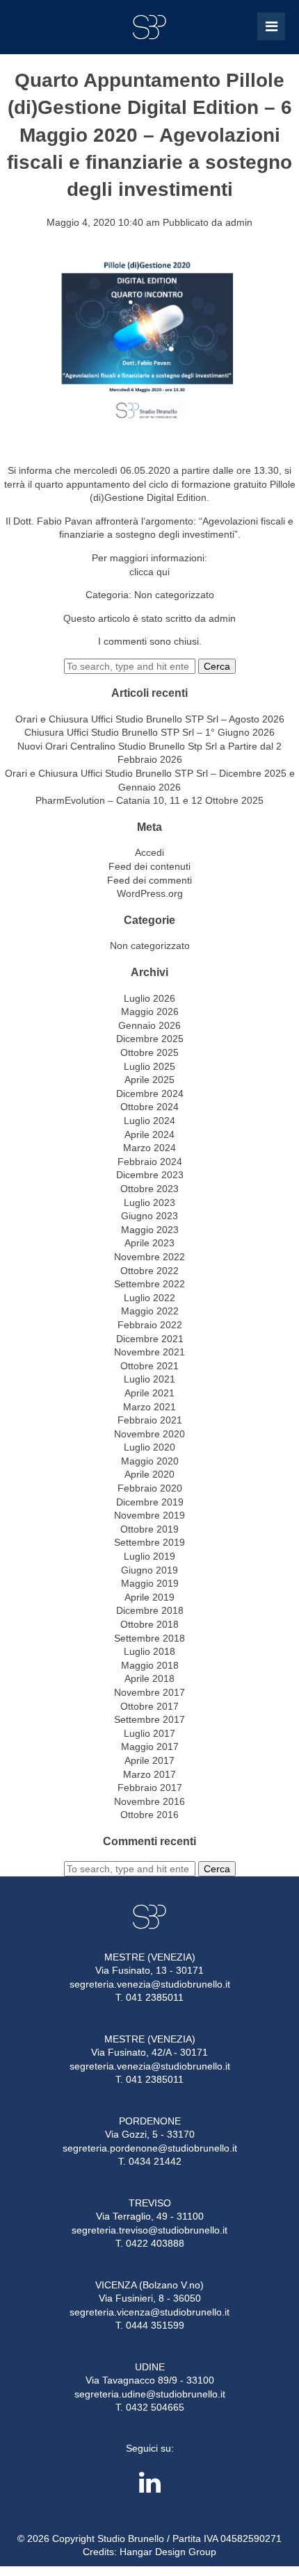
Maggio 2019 (150, 1583)
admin (239, 222)
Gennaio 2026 (149, 1025)
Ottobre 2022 (149, 1271)
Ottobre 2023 (149, 1189)
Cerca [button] (217, 666)
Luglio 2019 (149, 1556)
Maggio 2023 (150, 1230)
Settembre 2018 (149, 1638)
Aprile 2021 (149, 1393)
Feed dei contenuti (149, 866)
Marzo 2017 (149, 1774)
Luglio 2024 (149, 1121)
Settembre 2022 (149, 1284)
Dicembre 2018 (150, 1610)
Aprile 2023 (149, 1243)
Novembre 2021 (149, 1352)
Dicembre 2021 (150, 1339)
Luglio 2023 (149, 1203)
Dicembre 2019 (150, 1502)
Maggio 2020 (150, 1461)
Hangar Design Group (168, 2552)
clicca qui (149, 572)
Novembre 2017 (149, 1692)
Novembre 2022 (149, 1257)
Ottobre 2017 (149, 1706)
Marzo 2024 (149, 1148)
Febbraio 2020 (150, 1488)
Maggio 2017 (150, 1747)
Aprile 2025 (149, 1080)
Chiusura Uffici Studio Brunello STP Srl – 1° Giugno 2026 (149, 732)
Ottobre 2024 (149, 1107)
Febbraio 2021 (150, 1420)
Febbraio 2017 (150, 1787)
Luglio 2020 (149, 1447)
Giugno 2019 (149, 1570)
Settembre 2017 (149, 1719)
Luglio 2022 (149, 1298)
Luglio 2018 (149, 1651)
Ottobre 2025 (149, 1052)
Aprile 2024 (149, 1134)
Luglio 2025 (149, 1066)
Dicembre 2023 (150, 1175)
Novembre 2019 (149, 1515)
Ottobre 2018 (149, 1624)
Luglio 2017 (149, 1733)
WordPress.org (150, 893)
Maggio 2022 (150, 1311)
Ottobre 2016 (149, 1815)
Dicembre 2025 (150, 1039)
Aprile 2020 (149, 1474)
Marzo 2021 (149, 1407)
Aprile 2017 (149, 1760)
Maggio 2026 (150, 1012)
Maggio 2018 (150, 1665)
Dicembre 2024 (150, 1093)
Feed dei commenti (149, 880)
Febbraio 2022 (150, 1325)
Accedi (149, 852)
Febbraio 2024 (150, 1162)
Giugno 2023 (149, 1216)
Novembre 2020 (149, 1434)
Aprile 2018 (149, 1678)
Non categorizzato (174, 595)
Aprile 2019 (149, 1597)
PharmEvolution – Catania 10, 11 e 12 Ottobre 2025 (149, 800)
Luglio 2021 (149, 1379)
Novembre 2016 (149, 1801)
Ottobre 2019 (149, 1529)
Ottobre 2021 (149, 1366)
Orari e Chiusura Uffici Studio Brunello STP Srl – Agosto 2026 (150, 719)
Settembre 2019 (149, 1542)
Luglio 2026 (149, 998)
